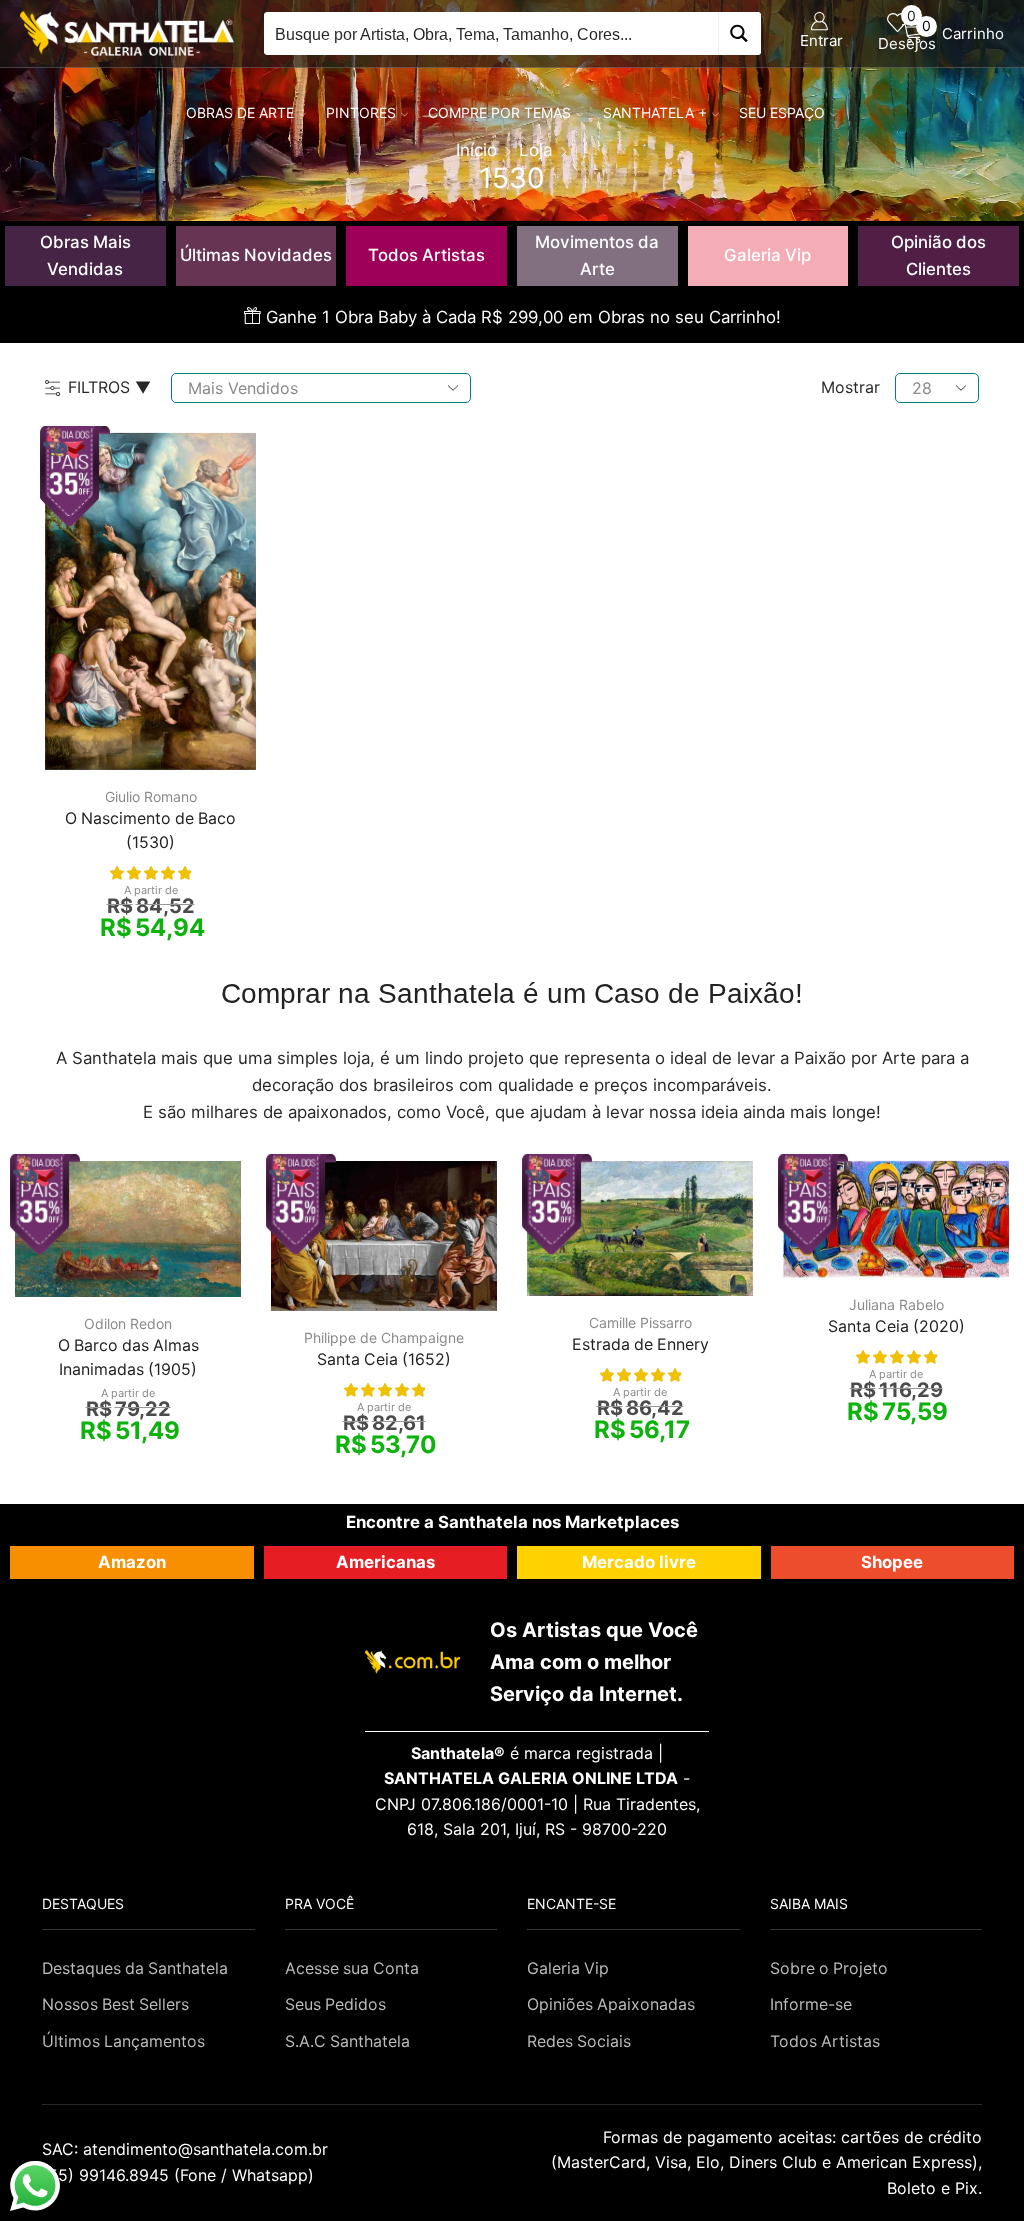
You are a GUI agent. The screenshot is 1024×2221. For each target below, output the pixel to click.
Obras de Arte (240, 112)
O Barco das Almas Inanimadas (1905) (128, 1357)
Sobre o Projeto (829, 1968)
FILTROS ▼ (109, 387)
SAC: (187, 2149)
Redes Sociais (579, 2041)
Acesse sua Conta (352, 1968)
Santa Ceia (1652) (384, 1359)
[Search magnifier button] (739, 33)
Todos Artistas (426, 255)
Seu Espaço (782, 112)
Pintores (361, 112)
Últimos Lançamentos (123, 2041)
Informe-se (811, 2004)
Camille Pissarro (640, 1322)
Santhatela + (655, 112)
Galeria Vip (767, 255)
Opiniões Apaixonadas (611, 2004)
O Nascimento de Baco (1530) (150, 830)
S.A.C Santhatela (347, 2041)
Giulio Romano (151, 796)
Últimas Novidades (256, 255)
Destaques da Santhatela (135, 1968)
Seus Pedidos (335, 2004)
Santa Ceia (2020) (896, 1326)
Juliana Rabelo (896, 1304)
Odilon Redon (128, 1323)
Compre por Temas (499, 112)
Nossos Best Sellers (115, 2004)
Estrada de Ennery (640, 1344)
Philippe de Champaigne (384, 1337)
